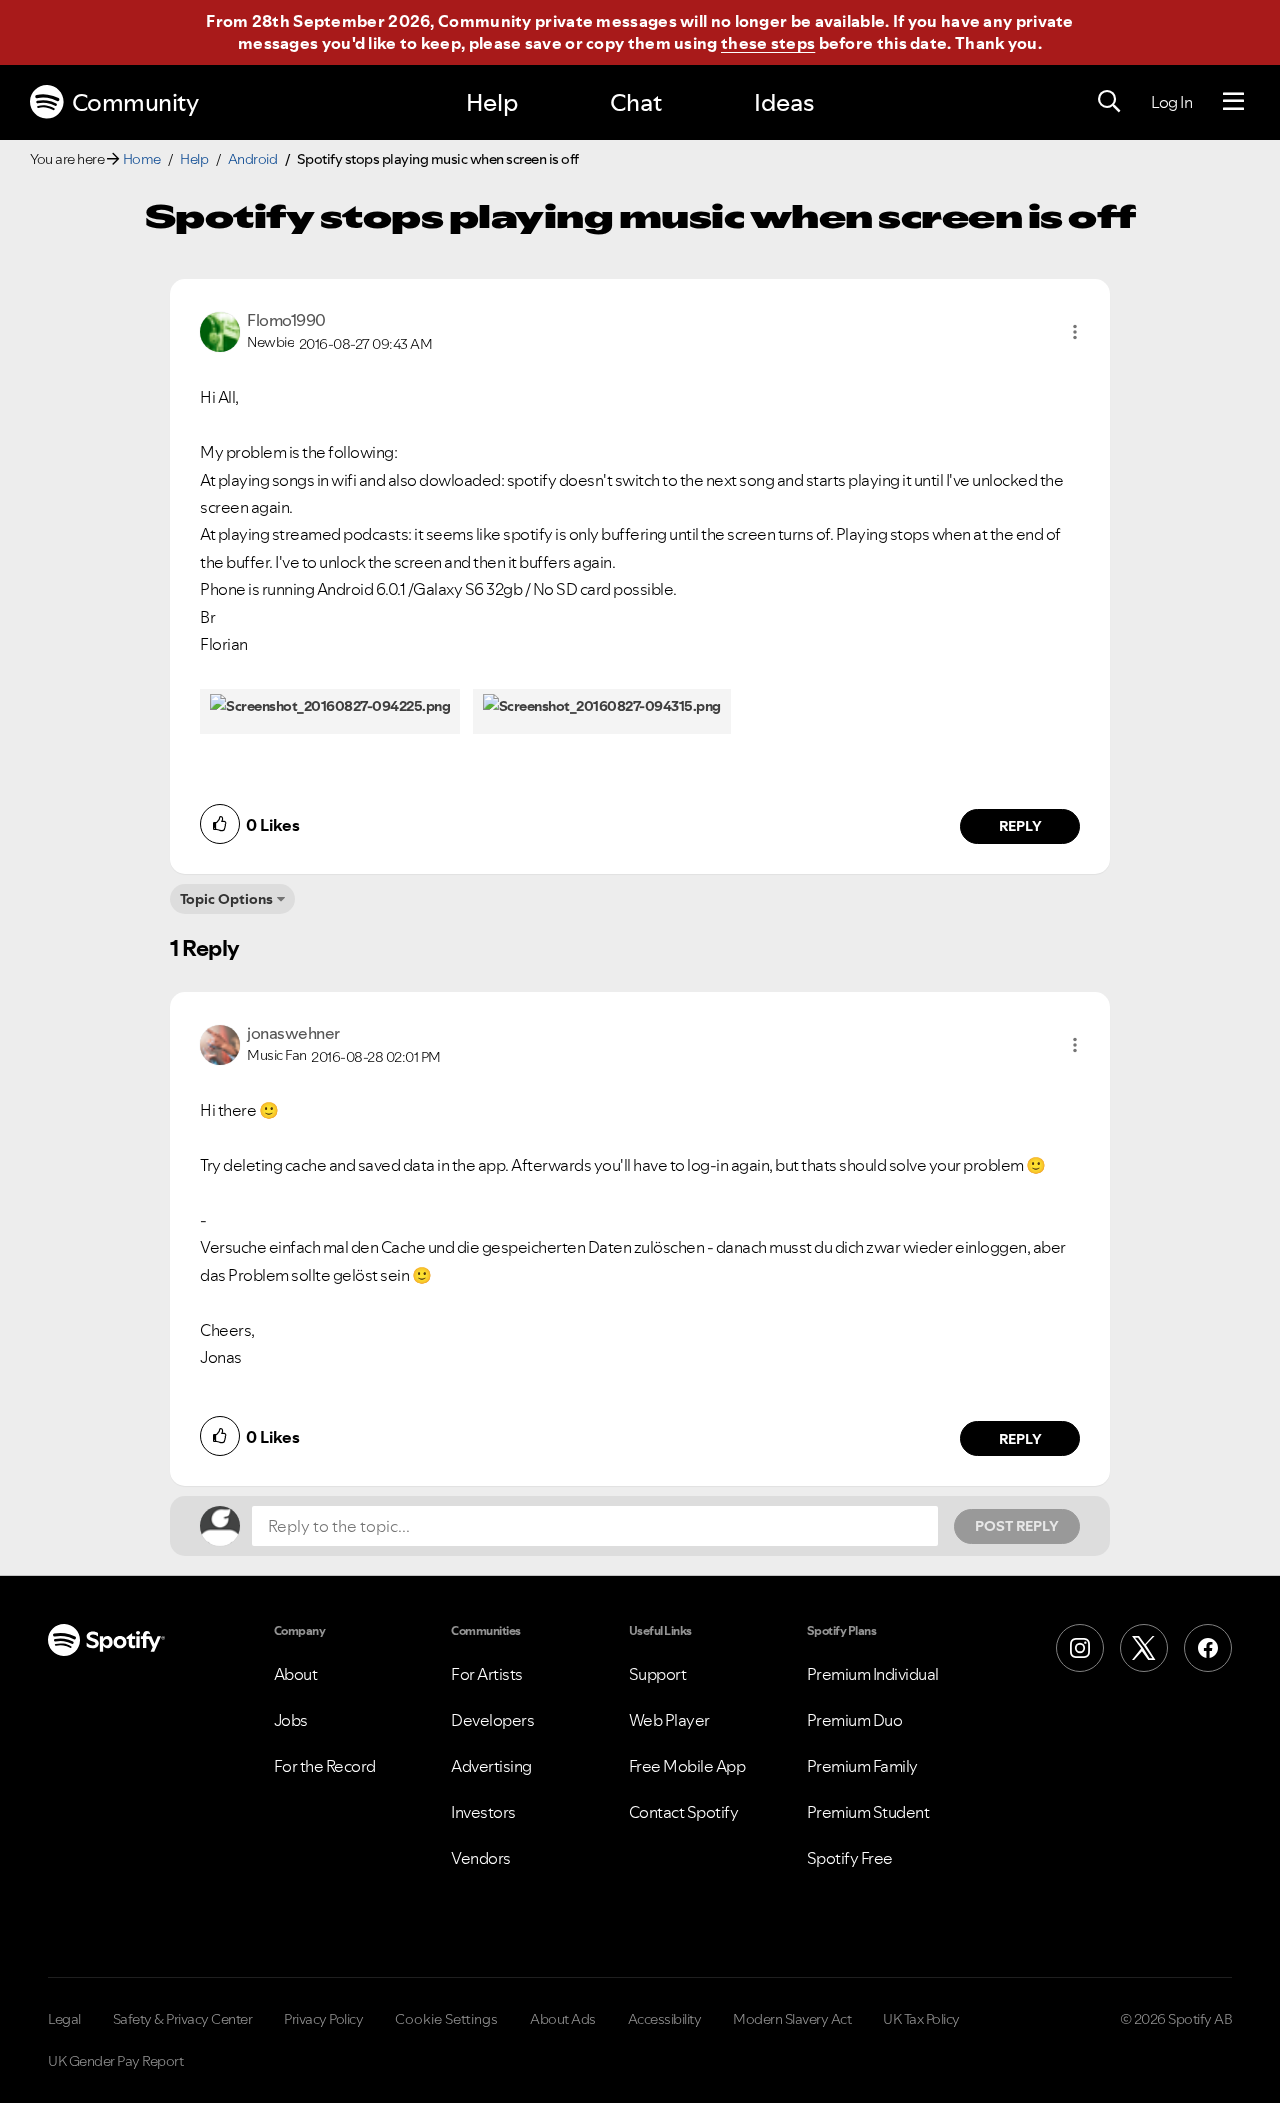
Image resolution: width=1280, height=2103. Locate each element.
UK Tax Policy (921, 2019)
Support (658, 1674)
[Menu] (1233, 102)
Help (492, 102)
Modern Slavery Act (792, 2019)
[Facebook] (1208, 1648)
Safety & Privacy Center (183, 2019)
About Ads (563, 2019)
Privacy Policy (323, 2019)
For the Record (325, 1766)
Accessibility (665, 2019)
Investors (483, 1812)
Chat (636, 102)
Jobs (291, 1720)
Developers (492, 1720)
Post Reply (1017, 1526)
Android (253, 159)
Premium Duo (855, 1720)
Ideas (784, 102)
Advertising (491, 1766)
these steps (768, 43)
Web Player (669, 1720)
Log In (1171, 102)
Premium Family (862, 1766)
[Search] (1109, 102)
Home (142, 159)
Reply (1020, 826)
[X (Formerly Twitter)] (1144, 1648)
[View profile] (220, 330)
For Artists (487, 1674)
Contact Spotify (684, 1812)
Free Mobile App (687, 1766)
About (296, 1674)
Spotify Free (850, 1858)
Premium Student (868, 1812)
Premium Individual (873, 1674)
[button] (1075, 332)
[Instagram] (1080, 1648)
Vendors (481, 1858)
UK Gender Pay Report (115, 2061)
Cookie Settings (446, 2019)
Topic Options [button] (226, 899)
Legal (64, 2019)
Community (135, 102)
